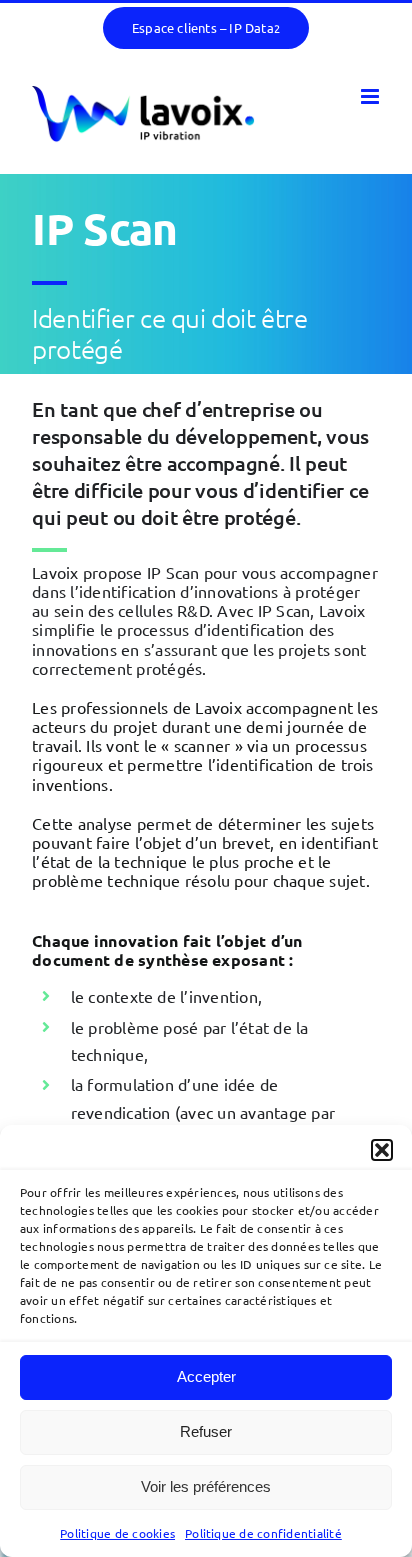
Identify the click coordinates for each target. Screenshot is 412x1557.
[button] (382, 1150)
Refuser (206, 1431)
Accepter (206, 1376)
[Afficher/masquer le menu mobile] (371, 96)
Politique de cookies (117, 1533)
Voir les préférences (206, 1486)
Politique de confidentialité (263, 1533)
